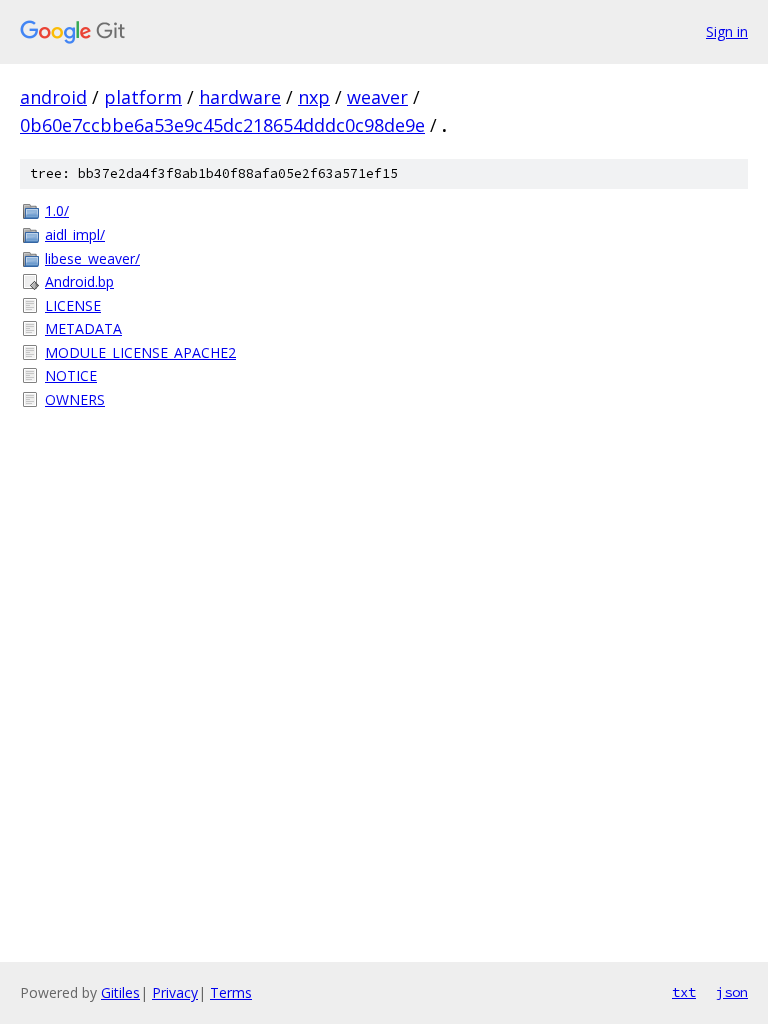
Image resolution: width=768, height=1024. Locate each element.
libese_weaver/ (92, 258)
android (53, 97)
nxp (314, 97)
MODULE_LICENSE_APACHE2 (140, 352)
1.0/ (57, 210)
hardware (240, 97)
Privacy (175, 992)
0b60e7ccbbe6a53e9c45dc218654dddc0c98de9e (222, 125)
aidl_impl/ (75, 234)
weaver (377, 97)
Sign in (727, 31)
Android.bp (79, 281)
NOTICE (71, 375)
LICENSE (73, 305)
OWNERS (75, 399)
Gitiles (120, 992)
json (732, 992)
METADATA (83, 328)
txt (684, 992)
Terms (231, 992)
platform (143, 97)
